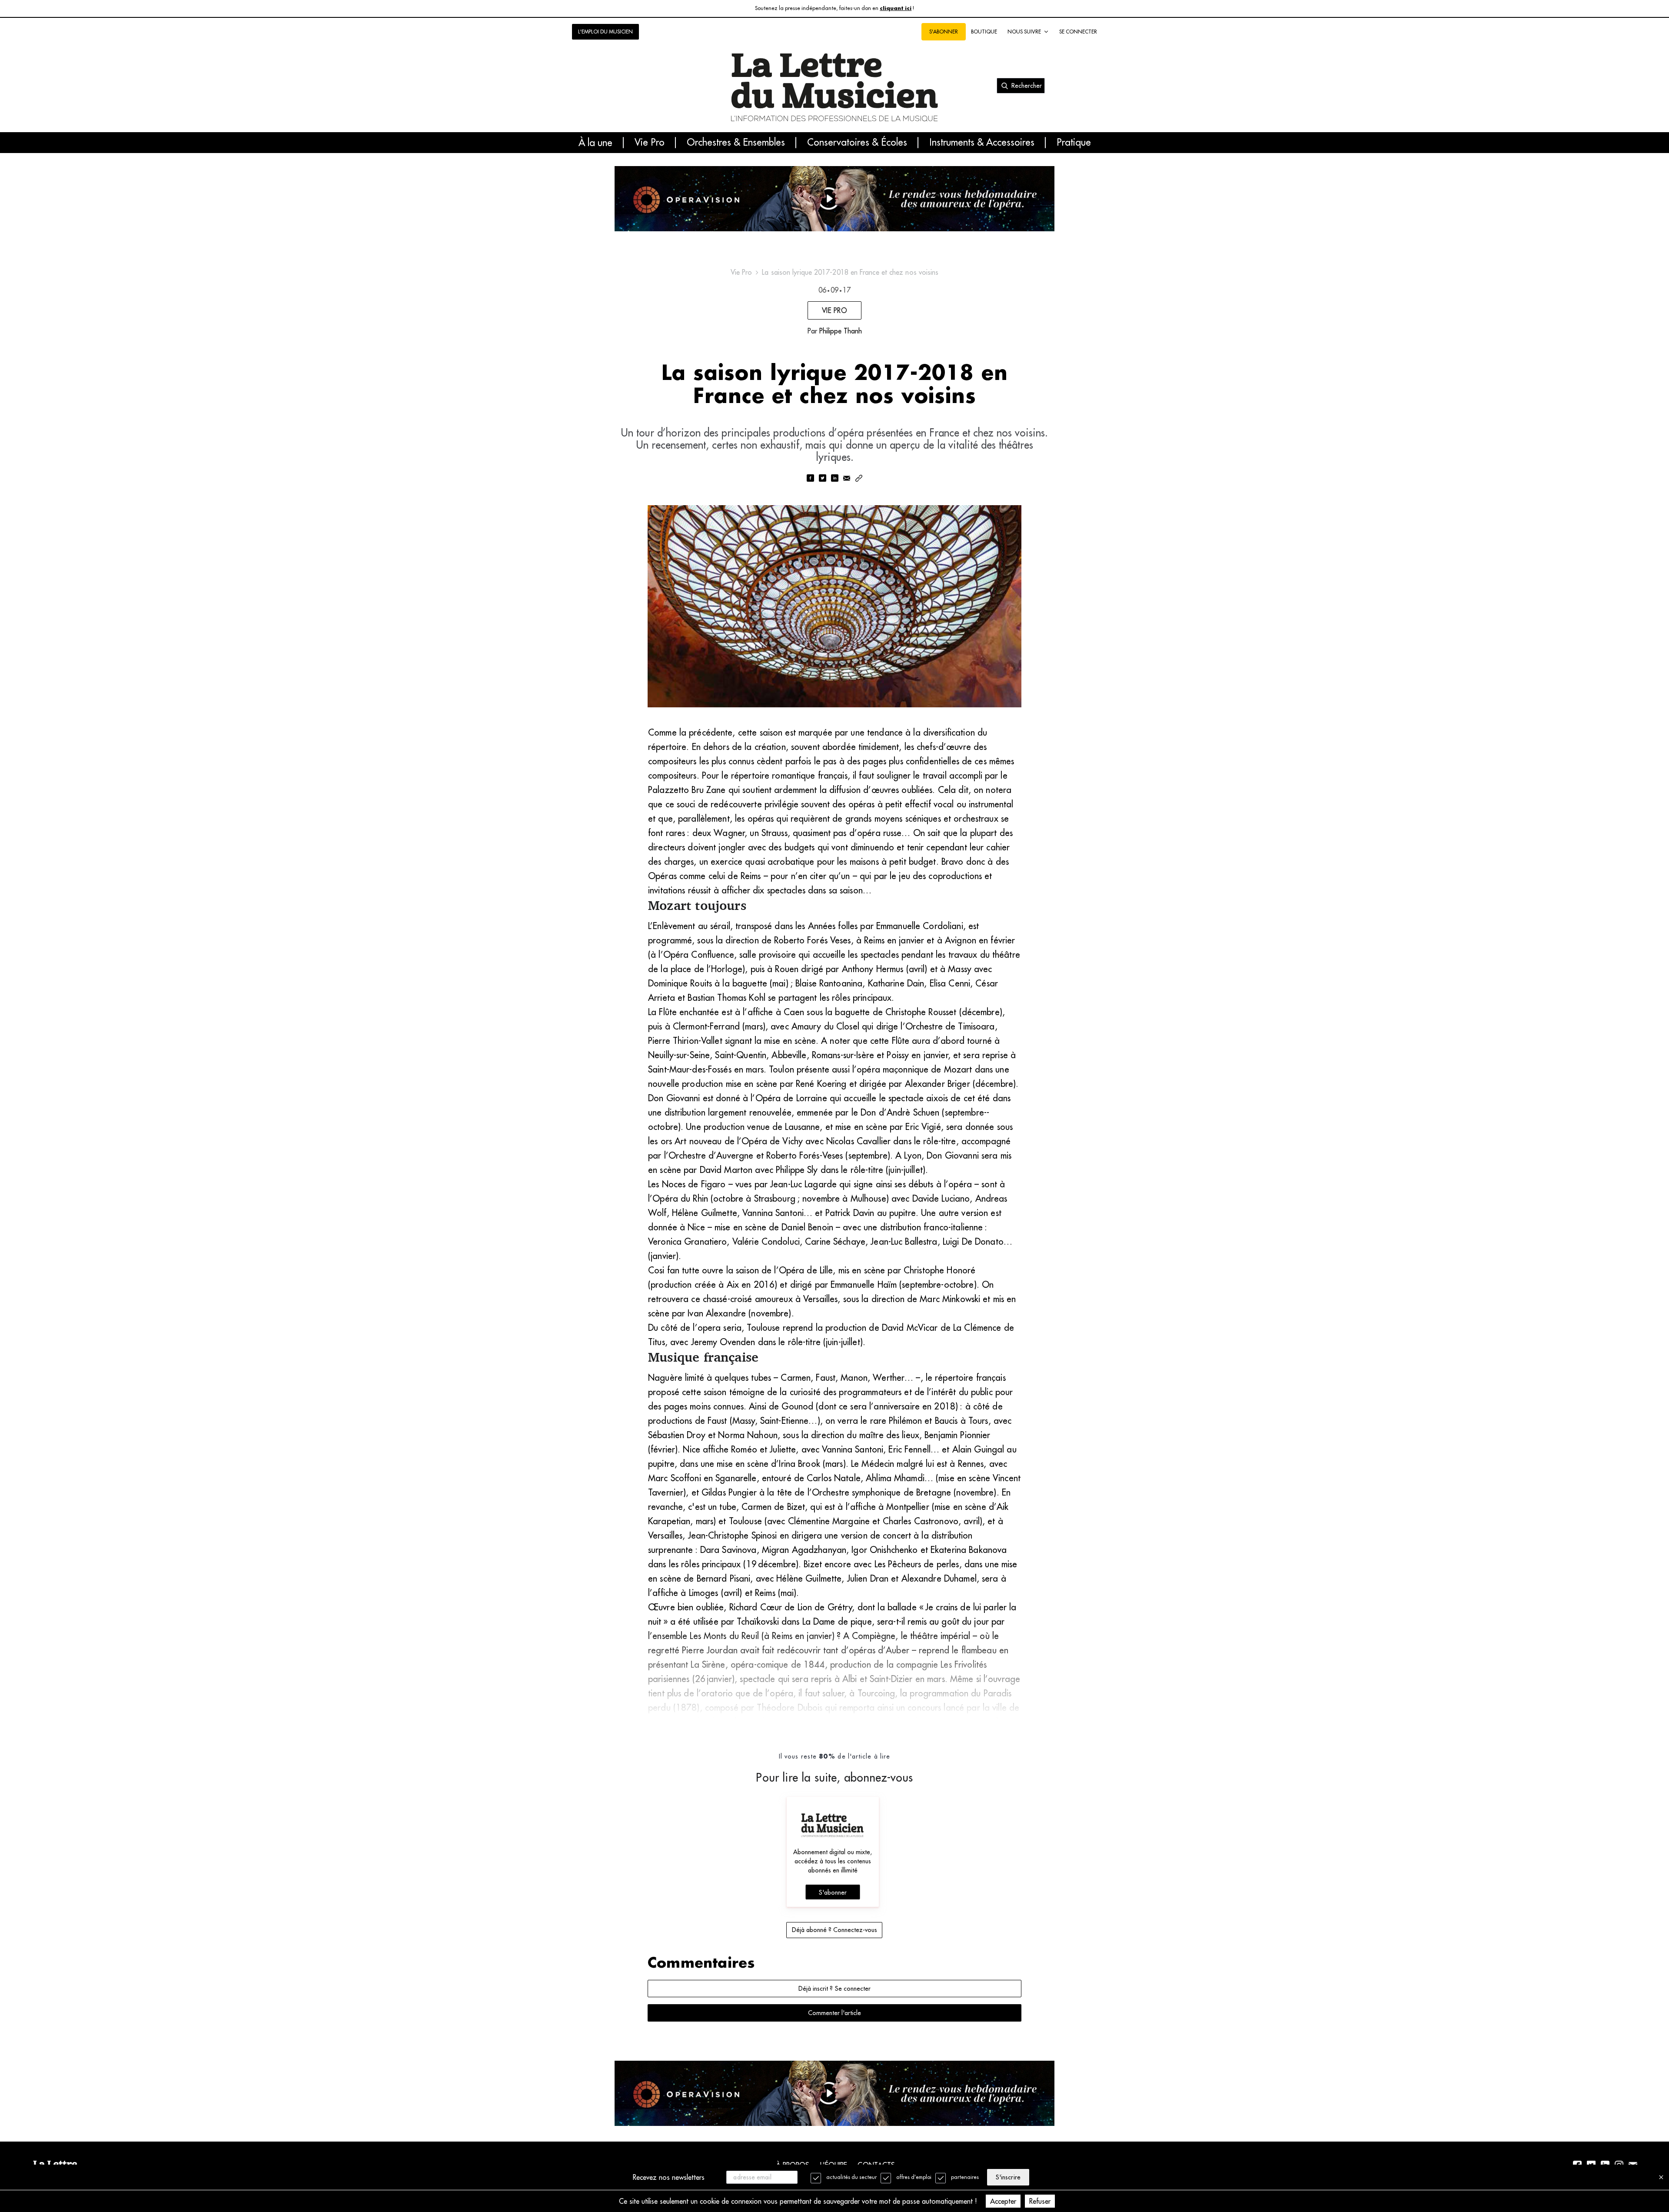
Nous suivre (1024, 32)
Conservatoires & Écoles (857, 143)
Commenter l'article (834, 2013)
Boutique (984, 32)
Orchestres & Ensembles (736, 143)
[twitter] (822, 479)
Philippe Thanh (841, 331)
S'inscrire (1008, 2177)
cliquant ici (896, 8)
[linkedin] (834, 479)
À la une (595, 143)
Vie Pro (650, 143)
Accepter (1003, 2201)
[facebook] (810, 479)
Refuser (1040, 2201)
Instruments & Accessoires (982, 143)
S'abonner (833, 1892)
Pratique (1074, 143)
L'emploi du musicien (605, 32)
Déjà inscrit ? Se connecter (834, 1989)
